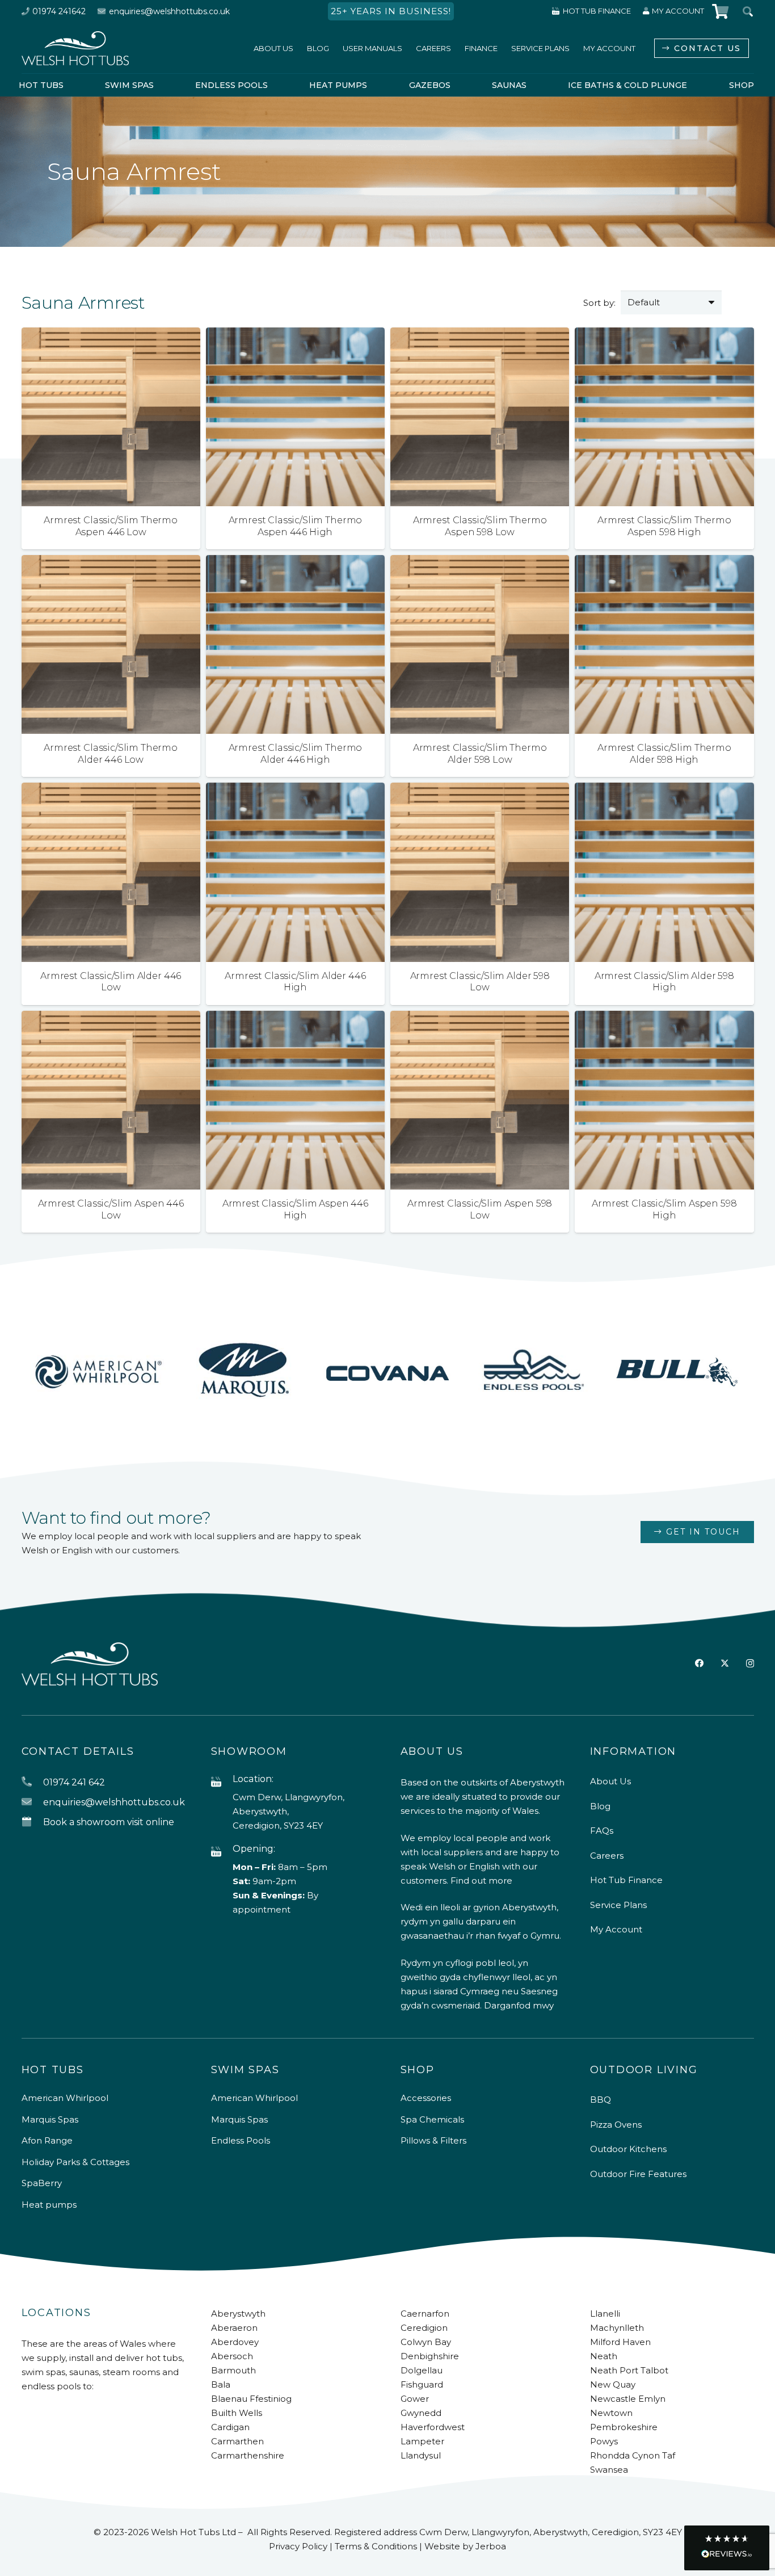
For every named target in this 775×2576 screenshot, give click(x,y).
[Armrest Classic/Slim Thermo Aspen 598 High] (664, 335)
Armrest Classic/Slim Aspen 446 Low (111, 1209)
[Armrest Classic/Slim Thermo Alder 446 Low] (111, 562)
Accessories (426, 2098)
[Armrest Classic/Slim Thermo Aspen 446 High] (295, 335)
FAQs (602, 1831)
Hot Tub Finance (626, 1880)
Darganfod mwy (519, 2005)
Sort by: (599, 303)
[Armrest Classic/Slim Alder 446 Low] (111, 790)
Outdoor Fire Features (638, 2174)
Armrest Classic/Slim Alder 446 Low (111, 982)
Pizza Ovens (616, 2125)
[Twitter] (725, 1663)
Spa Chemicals (432, 2119)
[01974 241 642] (32, 1782)
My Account (616, 1929)
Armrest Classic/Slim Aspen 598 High (664, 1209)
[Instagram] (750, 1664)
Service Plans (618, 1905)
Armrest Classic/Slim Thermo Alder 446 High (296, 754)
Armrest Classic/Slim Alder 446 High (295, 982)
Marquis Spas (50, 2119)
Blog (600, 1806)
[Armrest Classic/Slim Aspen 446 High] (295, 1018)
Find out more (481, 1880)
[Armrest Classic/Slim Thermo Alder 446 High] (295, 562)
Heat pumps (49, 2205)
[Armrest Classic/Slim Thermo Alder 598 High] (664, 562)
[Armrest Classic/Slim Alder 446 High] (295, 790)
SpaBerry (42, 2183)
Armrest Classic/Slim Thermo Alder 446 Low (111, 754)
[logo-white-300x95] (75, 48)
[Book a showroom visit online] (32, 1822)
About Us (610, 1781)
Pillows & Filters (433, 2140)
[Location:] (222, 1782)
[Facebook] (699, 1663)
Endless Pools (241, 2140)
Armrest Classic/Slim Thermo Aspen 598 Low (480, 526)
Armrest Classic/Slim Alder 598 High (664, 982)
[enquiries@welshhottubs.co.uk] (32, 1802)
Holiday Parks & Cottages (75, 2162)
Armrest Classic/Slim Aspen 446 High (295, 1209)
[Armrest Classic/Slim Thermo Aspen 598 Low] (480, 335)
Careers (607, 1856)
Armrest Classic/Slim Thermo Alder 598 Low (480, 754)
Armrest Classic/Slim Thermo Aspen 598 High (664, 526)
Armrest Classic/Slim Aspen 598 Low (480, 1209)
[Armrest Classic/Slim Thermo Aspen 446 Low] (111, 335)
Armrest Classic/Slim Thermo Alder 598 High (664, 754)
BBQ (601, 2100)
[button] (727, 2548)
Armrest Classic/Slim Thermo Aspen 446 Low (111, 526)
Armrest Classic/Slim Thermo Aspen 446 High (296, 526)
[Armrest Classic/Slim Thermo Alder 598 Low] (480, 562)
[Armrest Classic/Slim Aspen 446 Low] (111, 1018)
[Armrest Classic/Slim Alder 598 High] (664, 790)
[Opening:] (222, 1852)
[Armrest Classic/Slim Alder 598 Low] (480, 790)
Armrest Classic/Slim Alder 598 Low (480, 982)
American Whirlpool (65, 2098)
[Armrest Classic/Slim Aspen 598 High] (664, 1018)
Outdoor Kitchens (628, 2149)
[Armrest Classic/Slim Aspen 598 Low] (480, 1018)
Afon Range (47, 2140)
